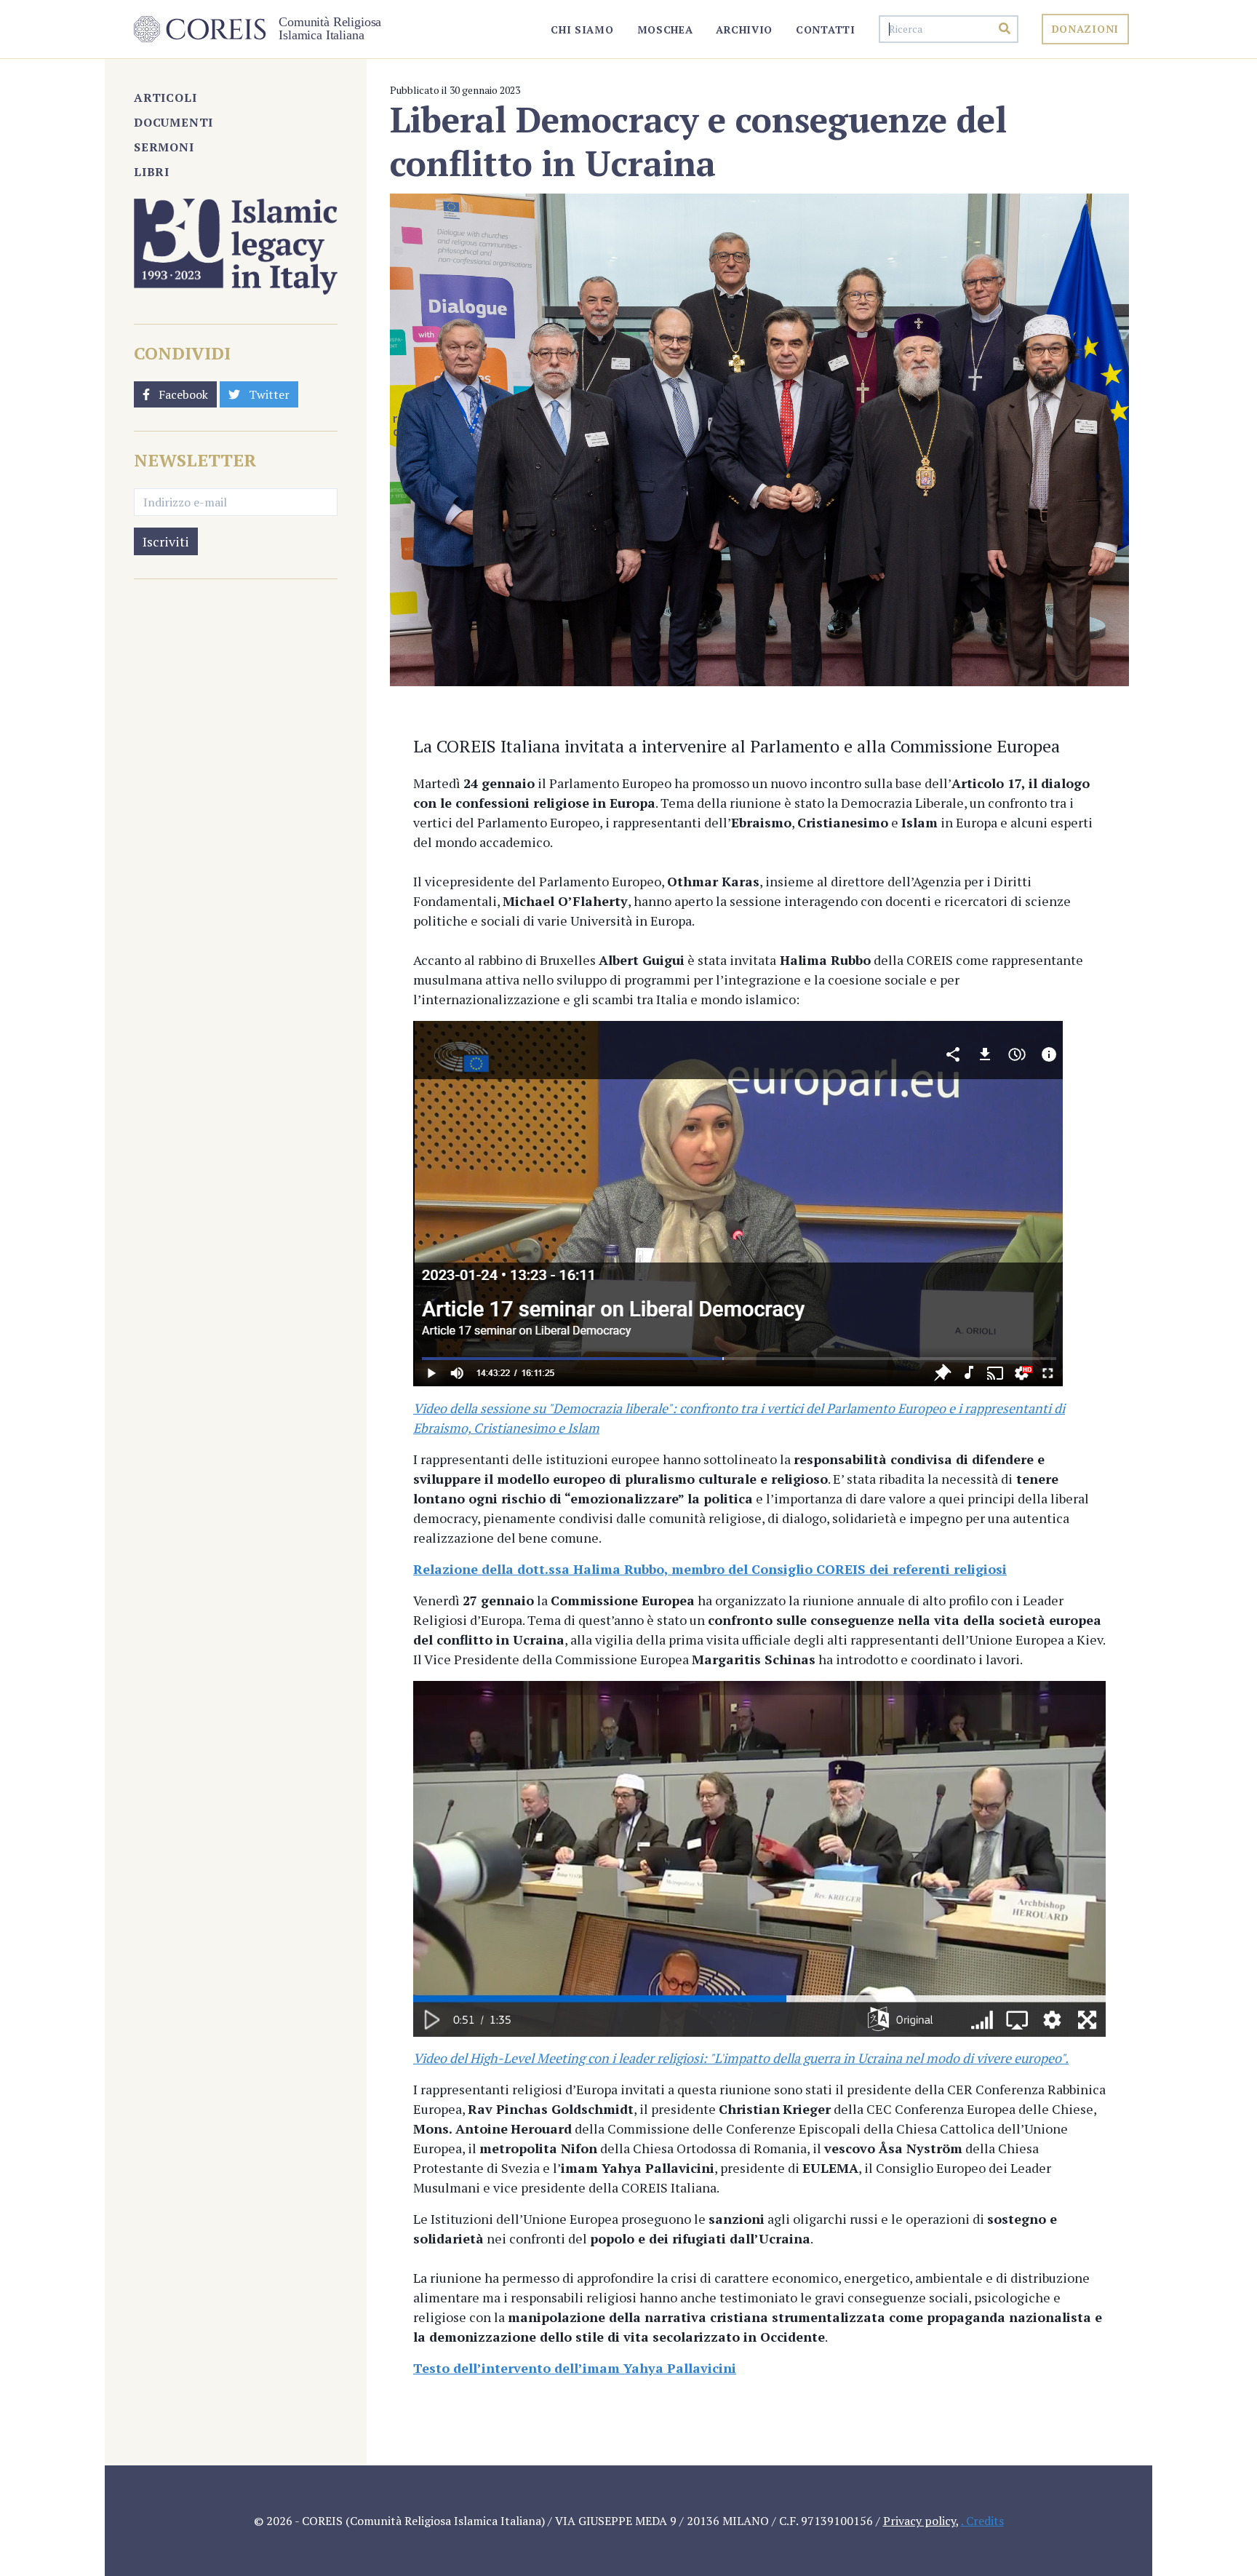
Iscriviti (166, 541)
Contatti (826, 29)
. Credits (982, 2521)
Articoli (165, 98)
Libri (152, 172)
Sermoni (164, 147)
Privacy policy (919, 2521)
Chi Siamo (582, 29)
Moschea (665, 29)
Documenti (173, 122)
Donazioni (1085, 29)
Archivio (744, 29)
